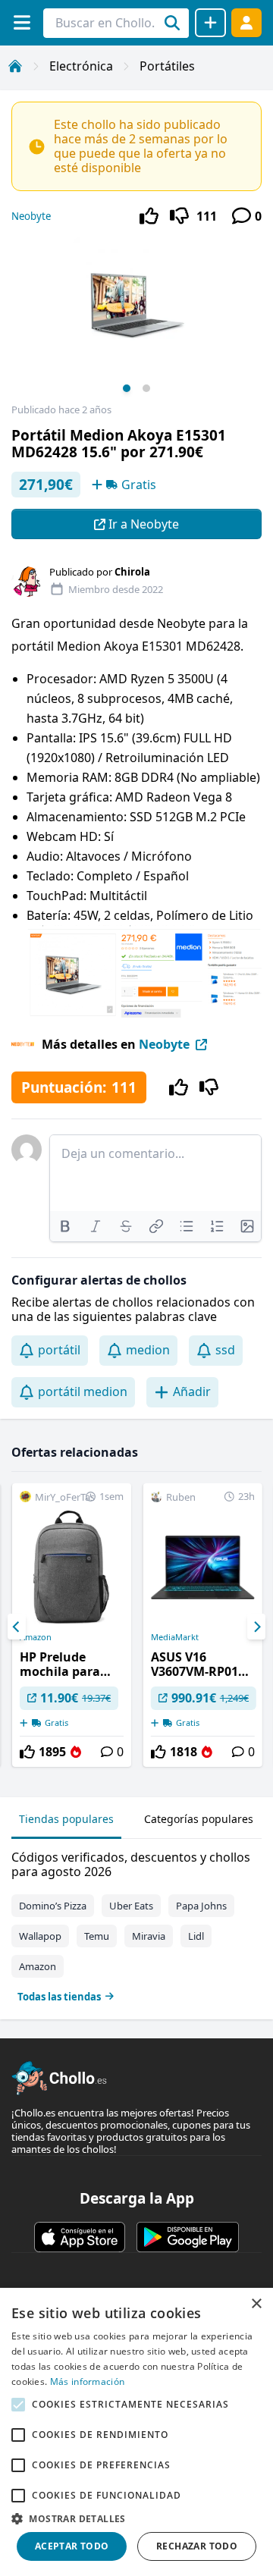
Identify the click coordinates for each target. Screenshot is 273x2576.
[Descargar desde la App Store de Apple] (80, 2237)
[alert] (136, 2432)
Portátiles (167, 66)
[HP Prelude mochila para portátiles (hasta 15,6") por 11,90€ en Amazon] (72, 1625)
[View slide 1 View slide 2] (136, 320)
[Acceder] (246, 22)
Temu (97, 1936)
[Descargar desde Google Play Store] (188, 2237)
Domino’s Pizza (53, 1906)
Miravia (149, 1936)
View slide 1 (127, 388)
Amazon (36, 1637)
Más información (88, 2381)
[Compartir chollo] (210, 23)
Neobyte (31, 216)
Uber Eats (131, 1906)
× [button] (256, 2304)
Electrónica (81, 66)
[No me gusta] (179, 216)
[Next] (256, 1627)
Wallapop (40, 1936)
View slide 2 (146, 388)
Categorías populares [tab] (199, 1819)
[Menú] (22, 22)
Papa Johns (201, 1906)
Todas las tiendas (59, 1997)
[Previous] (17, 1627)
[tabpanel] (136, 1923)
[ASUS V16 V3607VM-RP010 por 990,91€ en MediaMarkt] (203, 1625)
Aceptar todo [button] (72, 2546)
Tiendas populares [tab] (66, 1819)
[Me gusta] (149, 216)
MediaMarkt (175, 1637)
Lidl (196, 1936)
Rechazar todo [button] (197, 2546)
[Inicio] (15, 66)
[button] (136, 2518)
